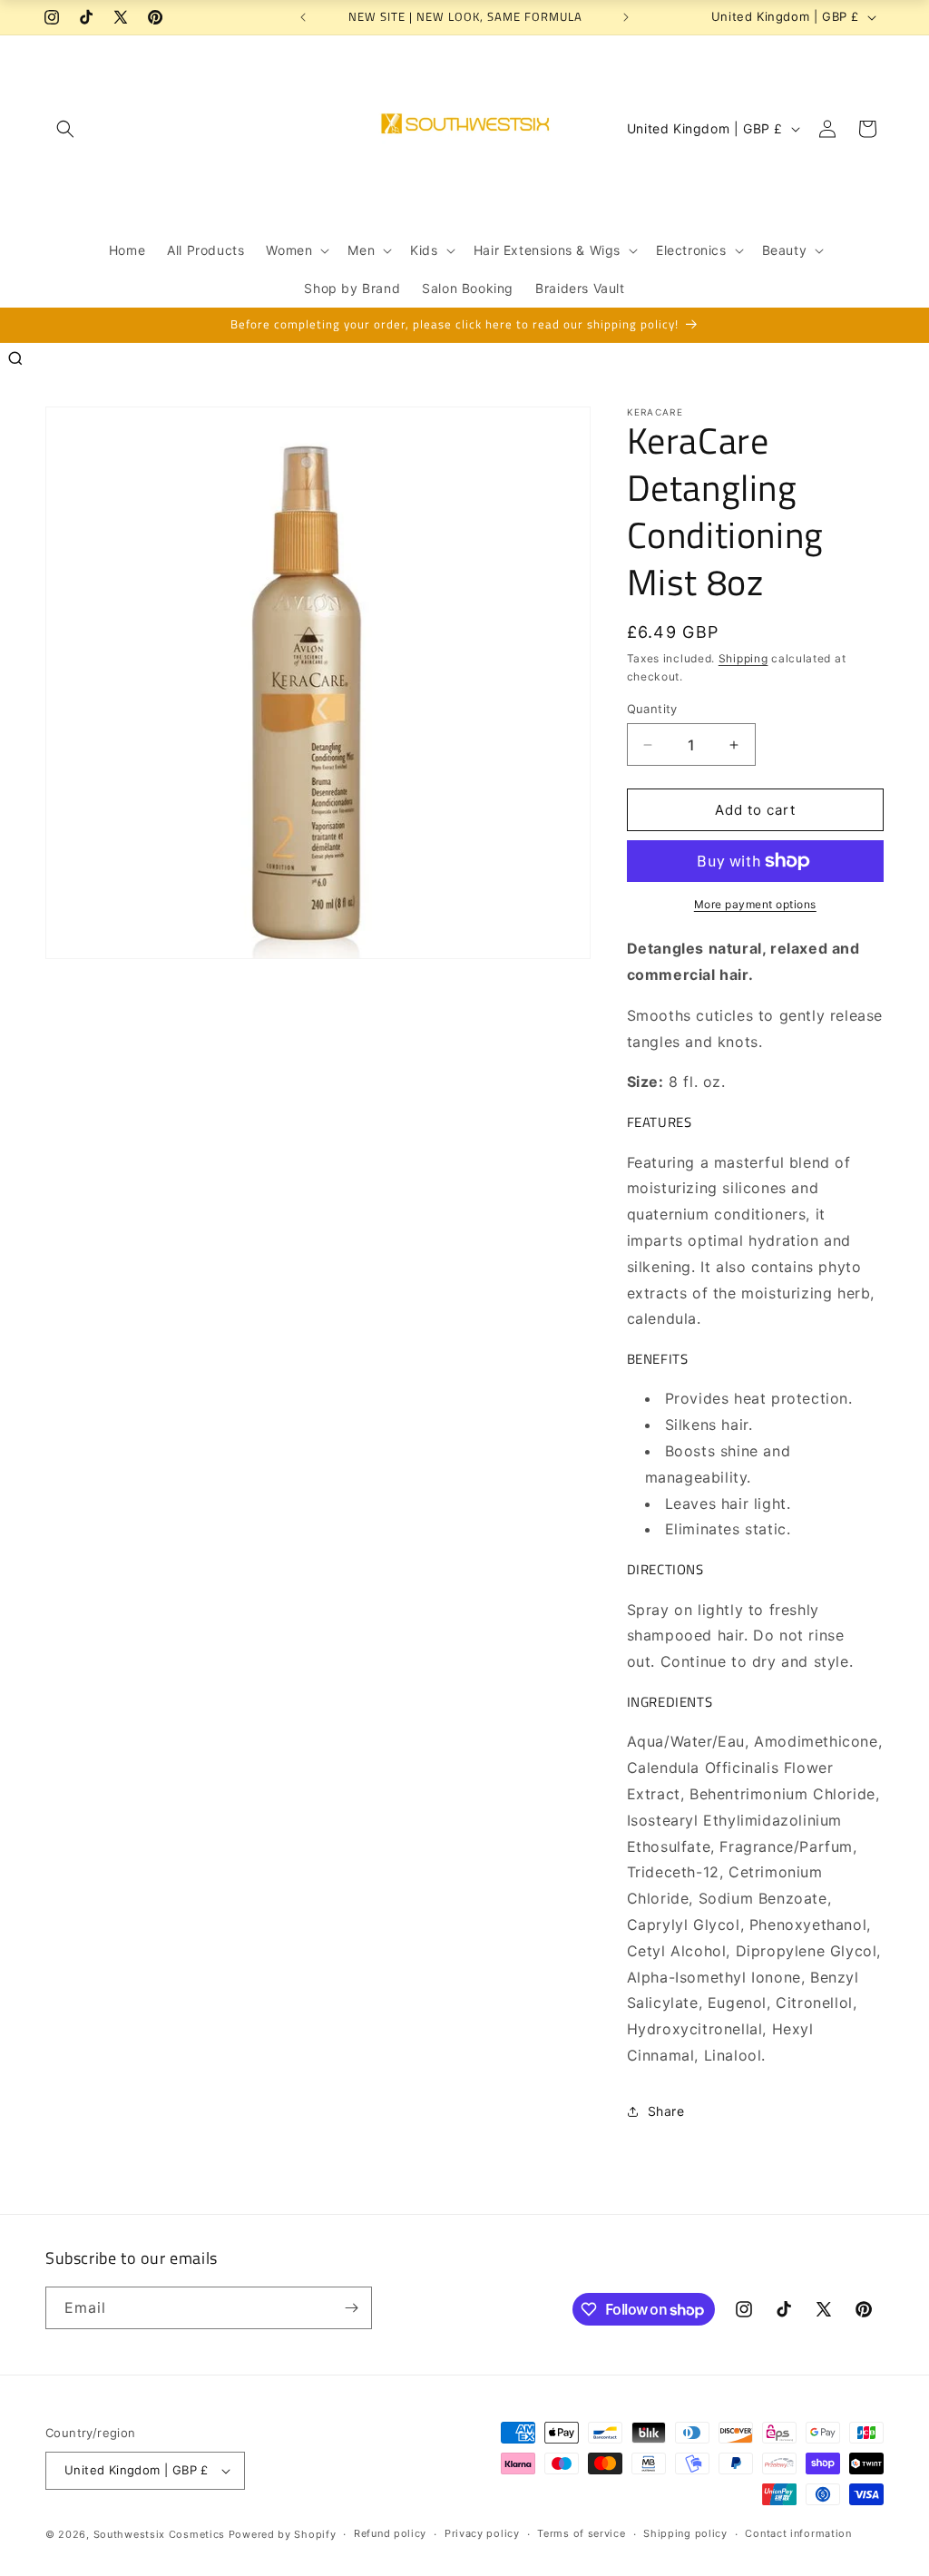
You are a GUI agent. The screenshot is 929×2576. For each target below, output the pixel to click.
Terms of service (581, 2533)
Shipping (743, 658)
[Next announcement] (626, 17)
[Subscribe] (351, 2308)
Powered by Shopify (283, 2534)
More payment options (755, 904)
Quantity (652, 709)
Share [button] (666, 2111)
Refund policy (390, 2533)
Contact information (798, 2533)
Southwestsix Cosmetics (161, 2534)
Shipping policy (685, 2533)
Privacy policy (482, 2533)
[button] (65, 129)
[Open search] (15, 358)
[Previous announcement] (303, 17)
